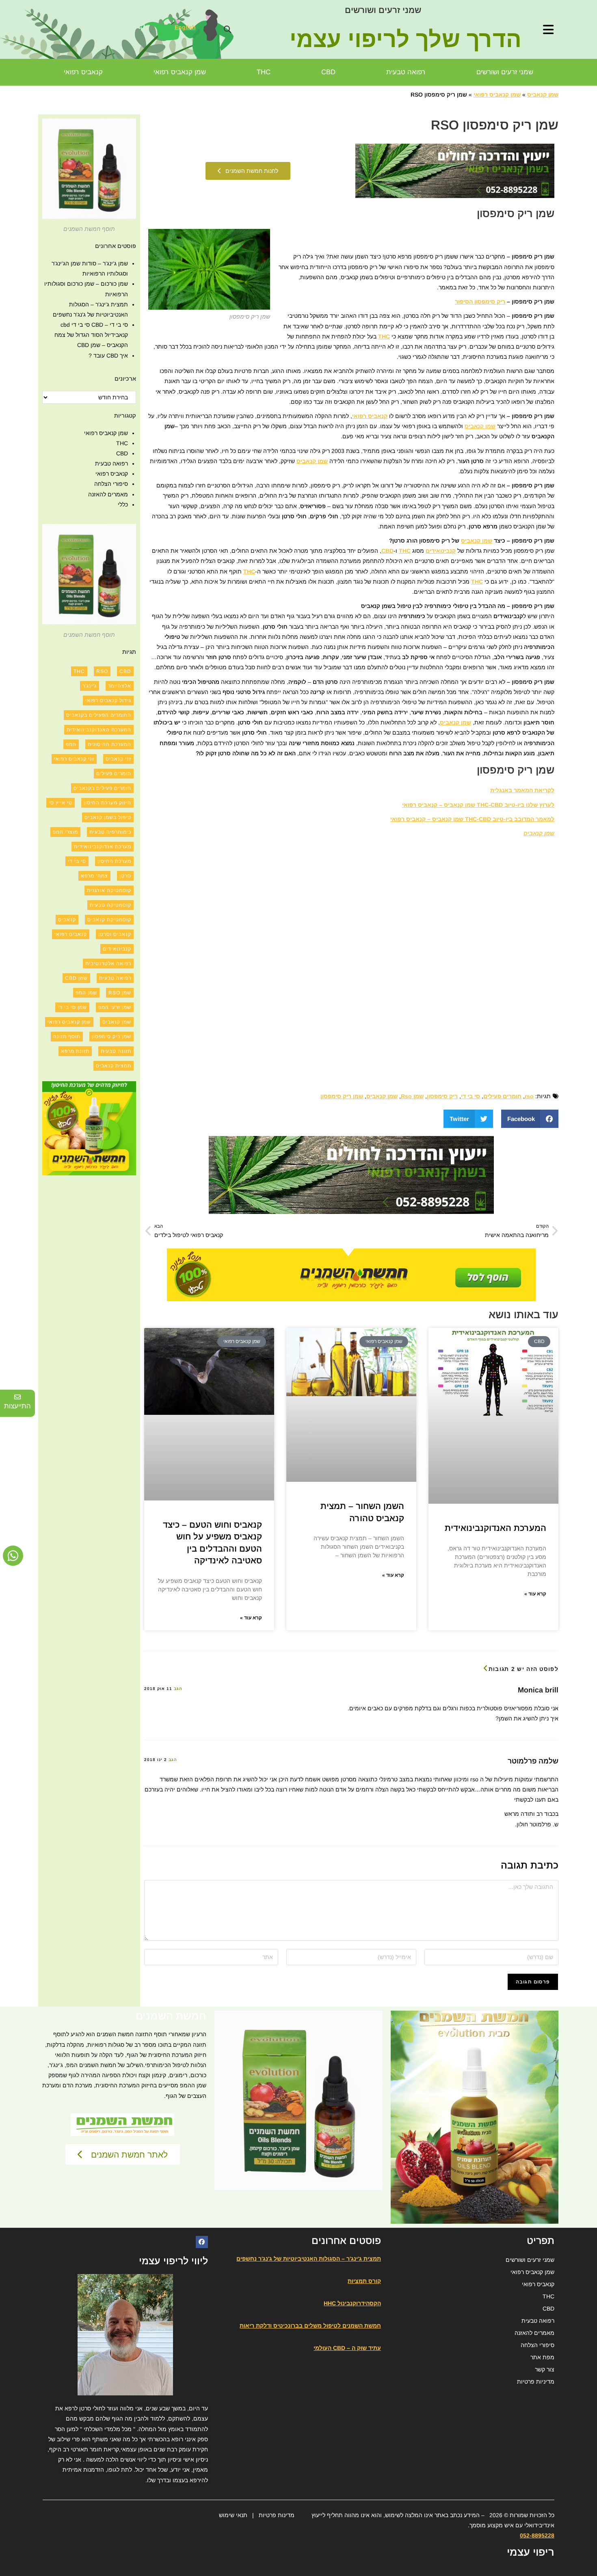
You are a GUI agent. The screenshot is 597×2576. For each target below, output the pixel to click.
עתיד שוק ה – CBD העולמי (347, 2348)
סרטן (125, 876)
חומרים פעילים (502, 1096)
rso (529, 1096)
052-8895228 (537, 2535)
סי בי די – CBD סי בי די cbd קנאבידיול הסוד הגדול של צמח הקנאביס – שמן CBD (91, 335)
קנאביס (67, 920)
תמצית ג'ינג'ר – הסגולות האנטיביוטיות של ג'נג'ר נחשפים (309, 2259)
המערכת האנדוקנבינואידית (495, 1528)
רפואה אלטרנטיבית (108, 964)
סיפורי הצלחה (111, 484)
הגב (178, 1689)
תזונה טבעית (116, 1051)
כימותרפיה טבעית (110, 832)
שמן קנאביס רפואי (180, 72)
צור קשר (545, 2369)
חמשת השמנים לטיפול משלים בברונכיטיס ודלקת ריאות (310, 2326)
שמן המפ (86, 993)
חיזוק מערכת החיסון (107, 803)
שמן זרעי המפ (115, 1007)
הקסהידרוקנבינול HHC (352, 2303)
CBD (328, 72)
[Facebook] (202, 2242)
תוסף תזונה (67, 1037)
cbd (125, 671)
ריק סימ (495, 302)
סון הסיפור (468, 302)
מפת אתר (542, 2357)
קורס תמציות (364, 2281)
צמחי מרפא (94, 876)
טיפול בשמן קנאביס (108, 817)
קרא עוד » (535, 1594)
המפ (71, 744)
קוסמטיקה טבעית (110, 905)
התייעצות (17, 1406)
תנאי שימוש (233, 2515)
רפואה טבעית (406, 72)
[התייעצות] (17, 1397)
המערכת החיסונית (109, 744)
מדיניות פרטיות (536, 2382)
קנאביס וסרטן (115, 934)
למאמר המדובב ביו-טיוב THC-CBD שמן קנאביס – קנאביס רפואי (472, 819)
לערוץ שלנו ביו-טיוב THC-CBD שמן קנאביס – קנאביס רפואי (478, 805)
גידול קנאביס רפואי (108, 701)
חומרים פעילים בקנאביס (102, 788)
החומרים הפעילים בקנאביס (99, 715)
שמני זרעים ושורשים (383, 10)
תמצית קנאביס (114, 1066)
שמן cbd (76, 978)
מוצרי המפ (65, 832)
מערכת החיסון (114, 861)
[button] (227, 29)
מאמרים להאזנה (108, 494)
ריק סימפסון (442, 1096)
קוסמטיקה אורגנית (109, 890)
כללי (123, 504)
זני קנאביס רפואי (74, 759)
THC (264, 72)
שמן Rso (412, 1096)
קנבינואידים (441, 551)
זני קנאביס (118, 759)
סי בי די (470, 1096)
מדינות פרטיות (277, 2515)
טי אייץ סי (61, 803)
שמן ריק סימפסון (342, 1096)
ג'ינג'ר (90, 686)
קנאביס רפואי (83, 72)
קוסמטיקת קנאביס (109, 920)
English (185, 27)
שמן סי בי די (72, 1007)
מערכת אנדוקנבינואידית (103, 847)
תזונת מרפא (75, 1051)
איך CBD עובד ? (108, 356)
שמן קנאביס (543, 95)
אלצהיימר (120, 686)
